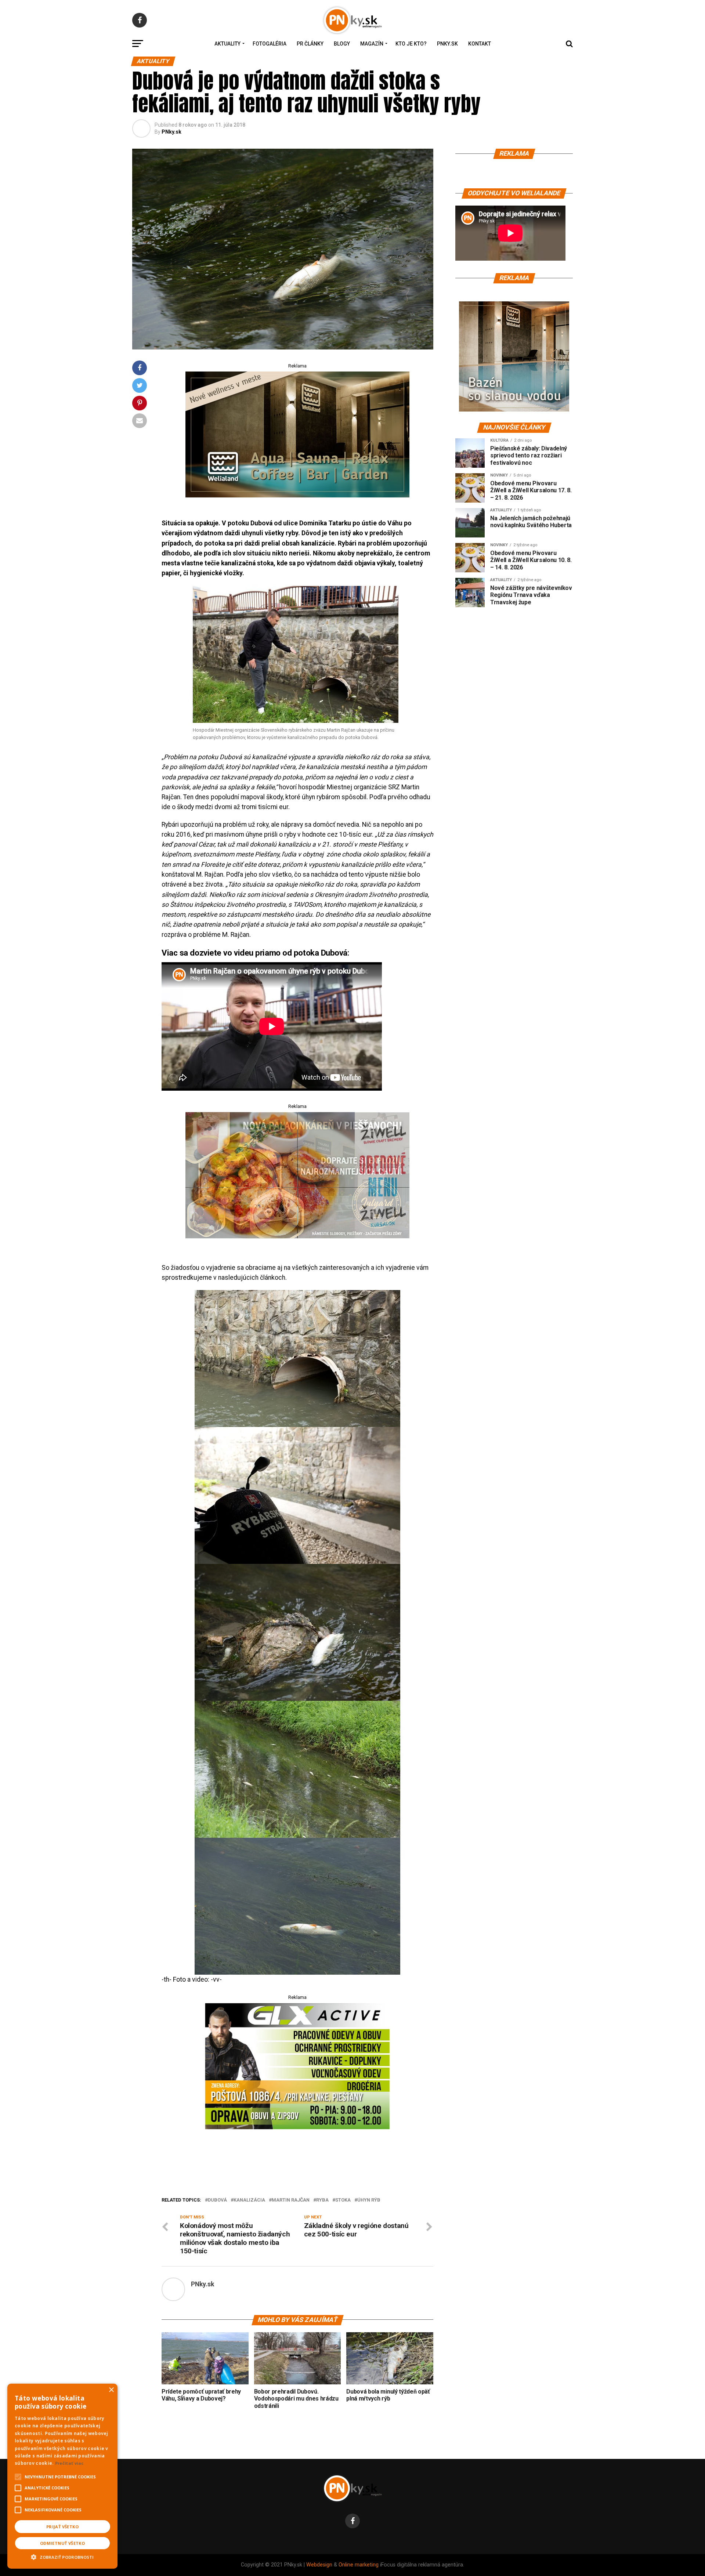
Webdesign (319, 2565)
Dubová (217, 2200)
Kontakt (480, 44)
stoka (343, 2200)
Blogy (342, 44)
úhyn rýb (369, 2200)
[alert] (62, 2476)
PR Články (310, 44)
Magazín (372, 44)
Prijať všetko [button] (62, 2527)
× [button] (111, 2390)
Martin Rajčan (291, 2200)
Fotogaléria (270, 44)
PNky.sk (447, 44)
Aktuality (227, 44)
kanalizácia (249, 2200)
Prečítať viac (69, 2463)
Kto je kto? (411, 44)
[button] (62, 2556)
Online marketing (359, 2565)
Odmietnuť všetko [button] (62, 2543)
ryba (322, 2200)
